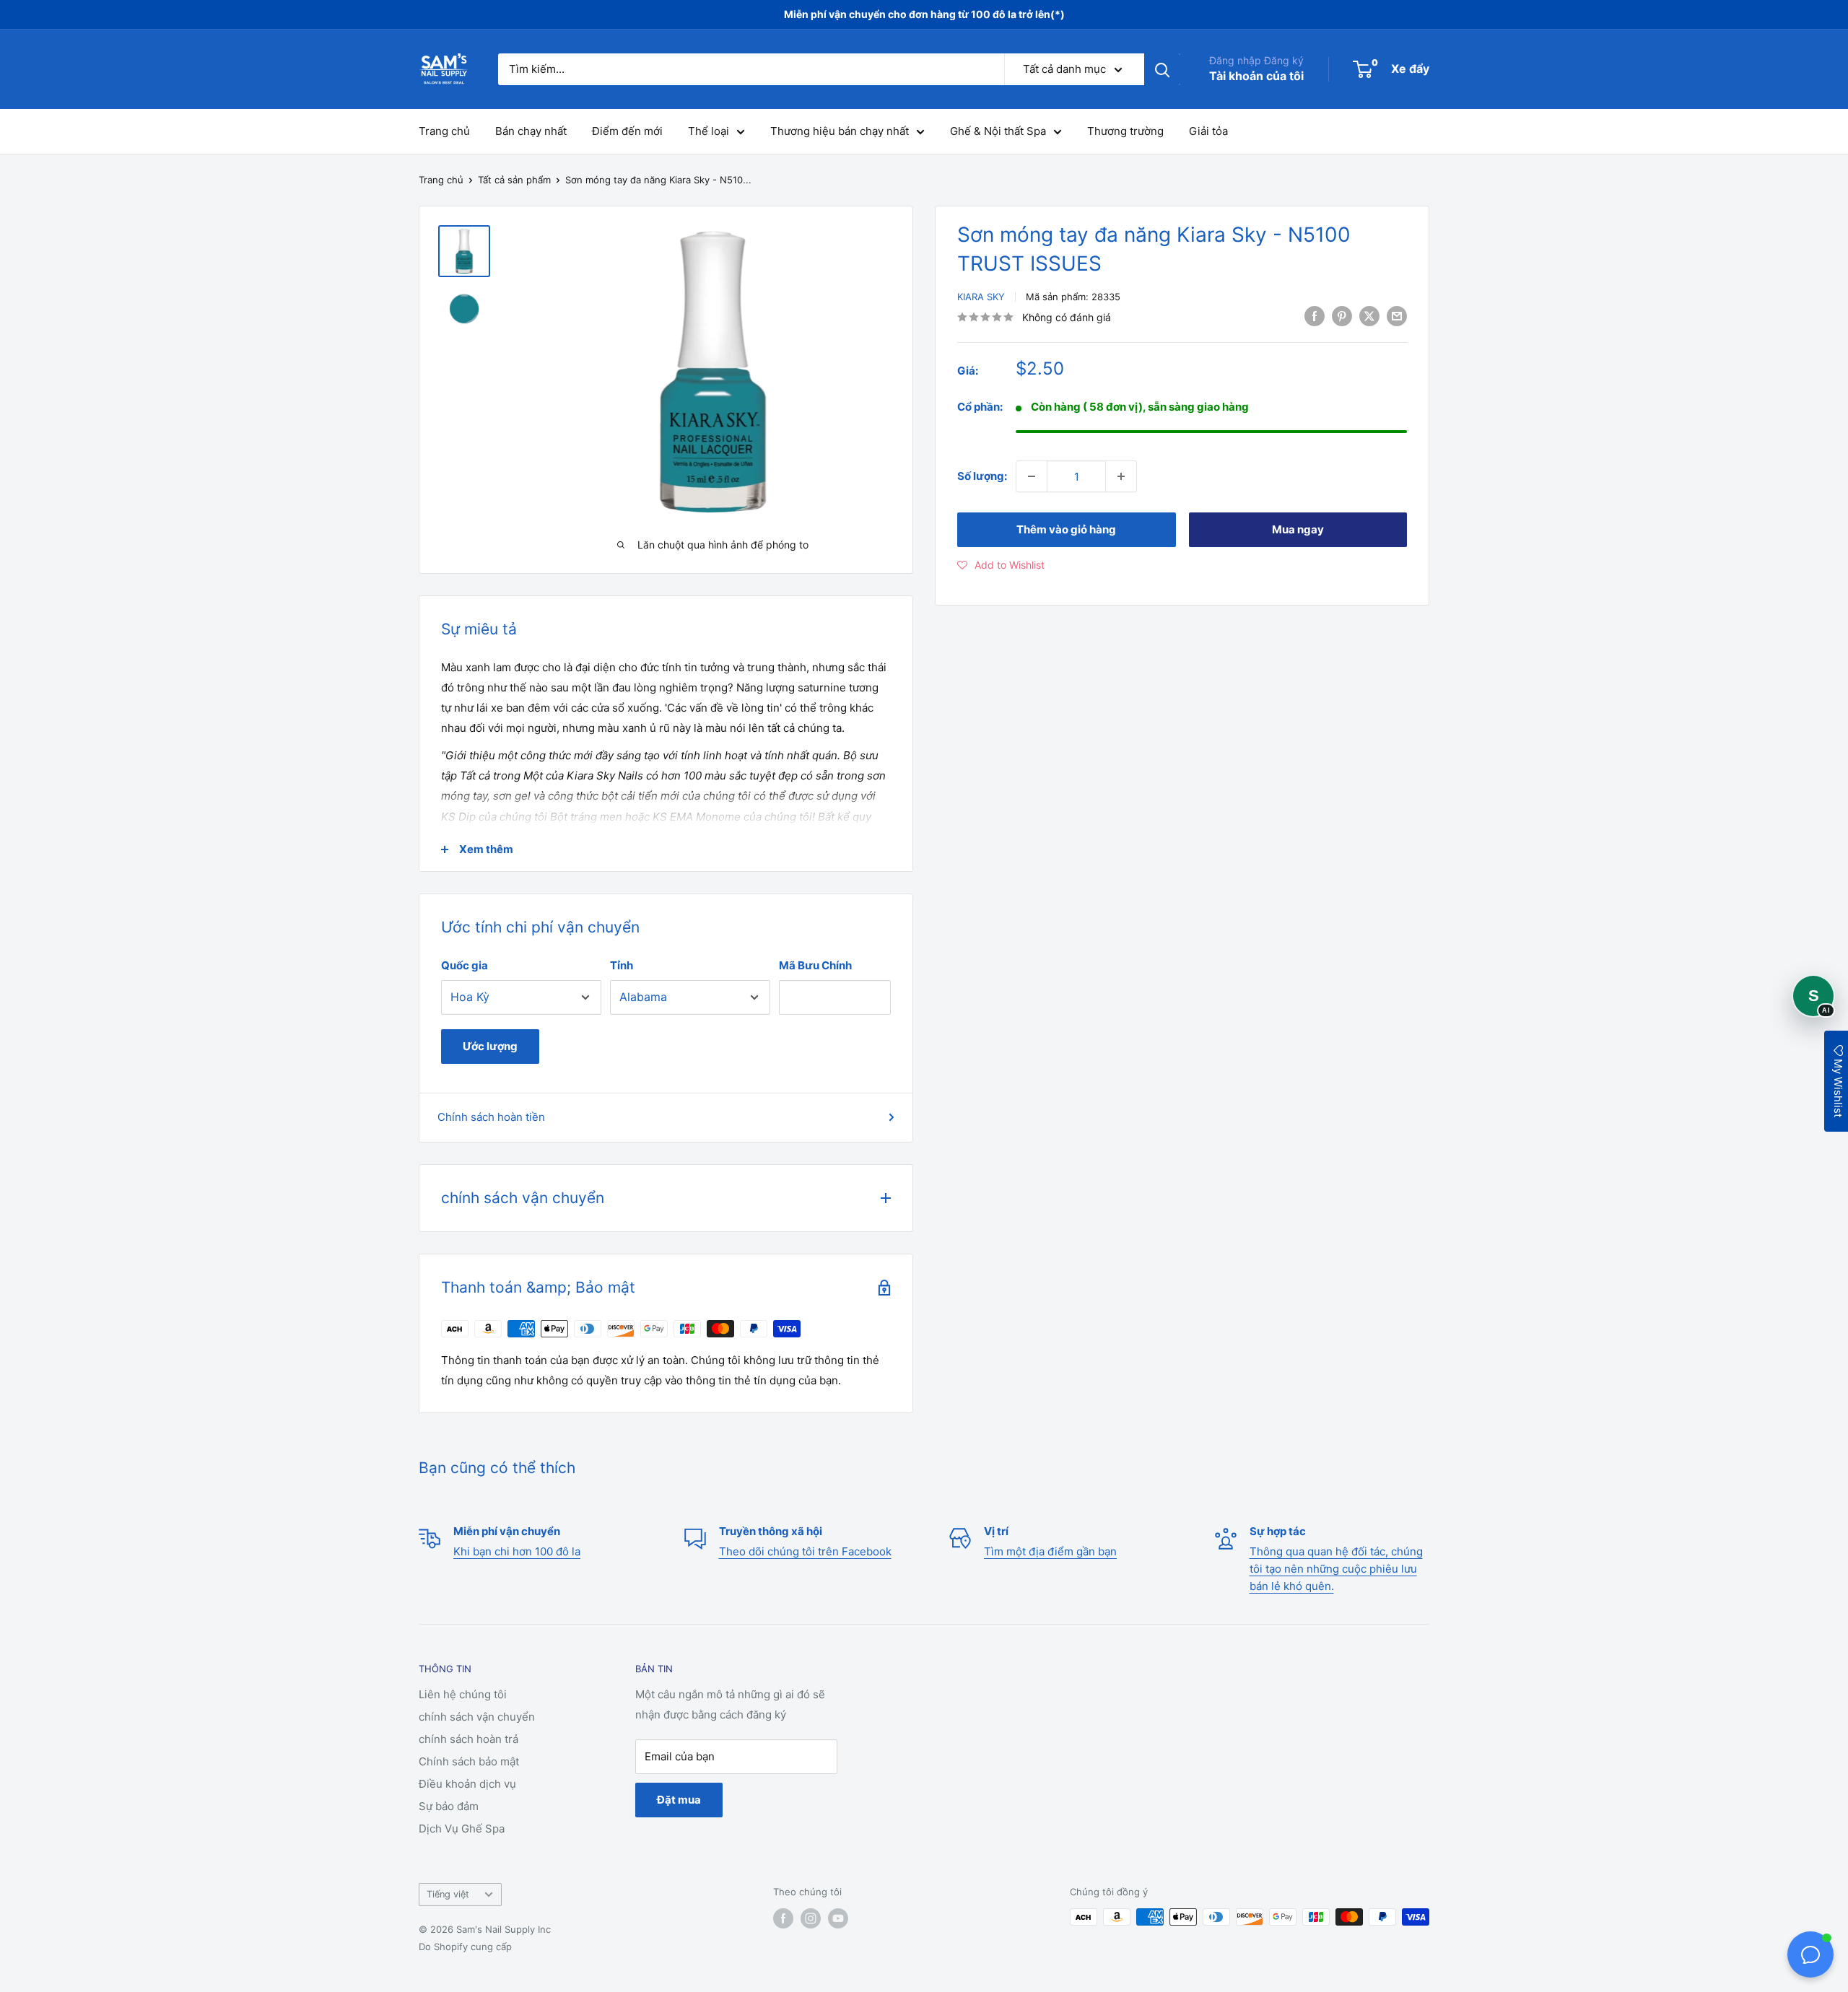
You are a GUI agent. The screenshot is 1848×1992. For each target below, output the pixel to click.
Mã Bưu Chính (815, 965)
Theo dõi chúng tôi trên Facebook (805, 1551)
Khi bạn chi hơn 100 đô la (517, 1551)
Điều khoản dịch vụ (467, 1784)
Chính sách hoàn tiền (491, 1117)
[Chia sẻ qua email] (1397, 316)
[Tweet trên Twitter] (1369, 316)
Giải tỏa (1208, 131)
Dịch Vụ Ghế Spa (462, 1829)
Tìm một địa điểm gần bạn (1050, 1551)
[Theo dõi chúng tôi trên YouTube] (838, 1918)
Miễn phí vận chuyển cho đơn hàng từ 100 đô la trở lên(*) (924, 14)
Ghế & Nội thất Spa (998, 131)
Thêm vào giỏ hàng (1066, 529)
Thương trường (1125, 131)
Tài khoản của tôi (1256, 76)
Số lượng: (982, 476)
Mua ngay (1298, 529)
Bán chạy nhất (531, 131)
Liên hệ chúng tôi (463, 1694)
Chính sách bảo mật (469, 1761)
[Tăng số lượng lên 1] (1121, 476)
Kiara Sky (981, 297)
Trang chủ (444, 131)
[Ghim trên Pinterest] (1342, 316)
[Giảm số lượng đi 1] (1032, 476)
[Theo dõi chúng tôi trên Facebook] (783, 1918)
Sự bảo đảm (449, 1806)
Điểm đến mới (627, 131)
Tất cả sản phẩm (514, 180)
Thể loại (709, 131)
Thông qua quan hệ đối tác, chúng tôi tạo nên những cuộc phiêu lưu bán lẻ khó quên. (1336, 1569)
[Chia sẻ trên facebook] (1315, 316)
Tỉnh (622, 965)
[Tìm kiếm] (1162, 69)
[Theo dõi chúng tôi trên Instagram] (811, 1918)
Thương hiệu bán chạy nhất (840, 131)
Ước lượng (490, 1046)
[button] (1001, 565)
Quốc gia (465, 965)
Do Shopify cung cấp (465, 1947)
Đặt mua (679, 1800)
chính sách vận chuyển (477, 1717)
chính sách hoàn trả (468, 1739)
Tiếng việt (448, 1894)
